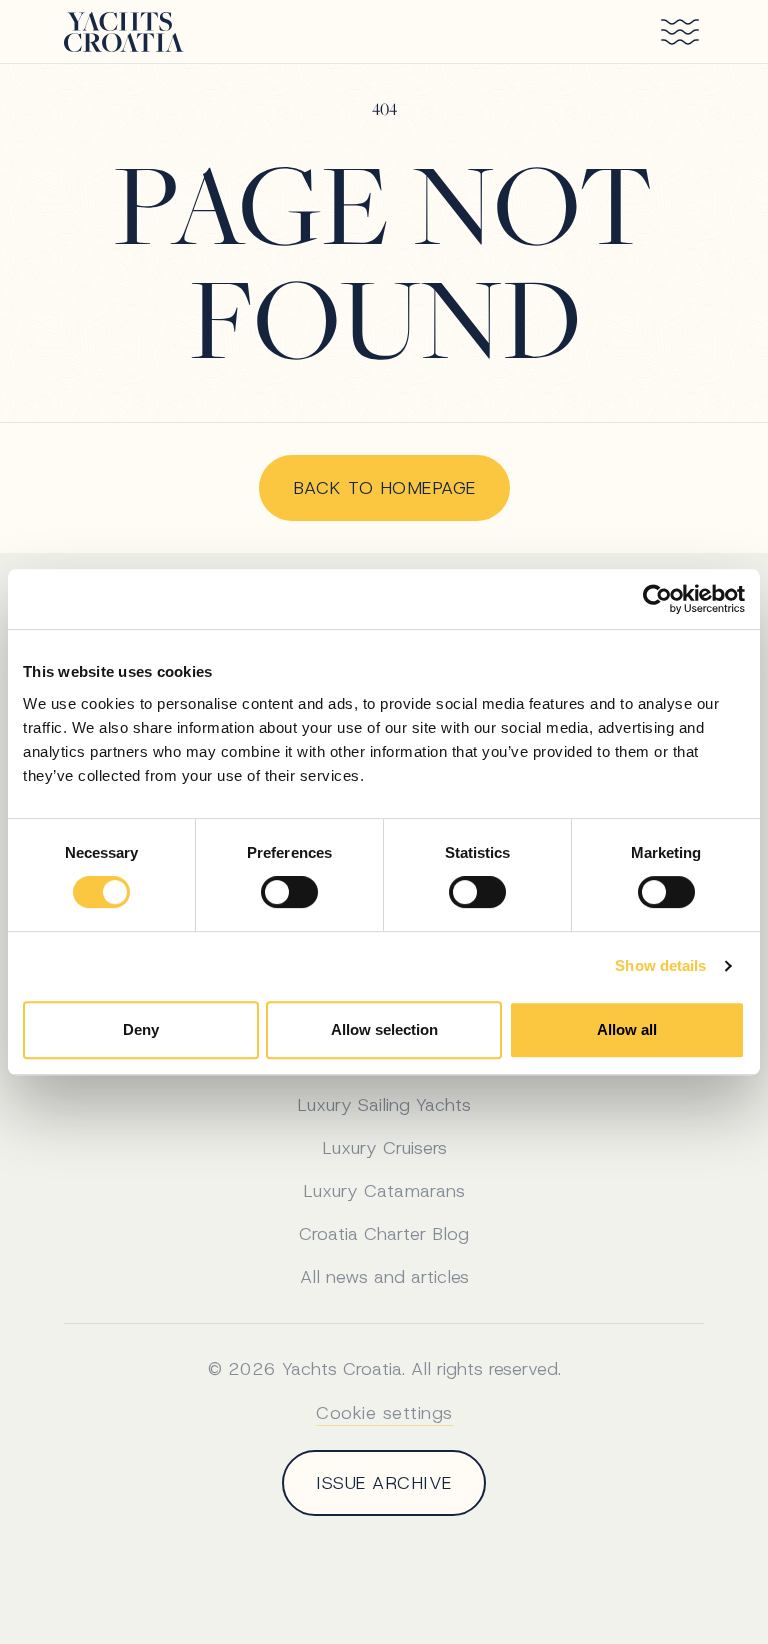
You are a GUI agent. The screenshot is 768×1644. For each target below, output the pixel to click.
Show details (660, 965)
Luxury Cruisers (384, 1148)
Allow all (627, 1029)
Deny (141, 1029)
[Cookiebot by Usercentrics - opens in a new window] (657, 599)
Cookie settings (384, 1413)
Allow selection (384, 1029)
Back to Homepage (384, 488)
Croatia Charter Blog (384, 1234)
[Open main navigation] (672, 32)
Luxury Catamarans (384, 1191)
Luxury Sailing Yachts (384, 1105)
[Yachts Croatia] (124, 32)
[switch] (289, 892)
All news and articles (384, 1277)
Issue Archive (384, 1483)
